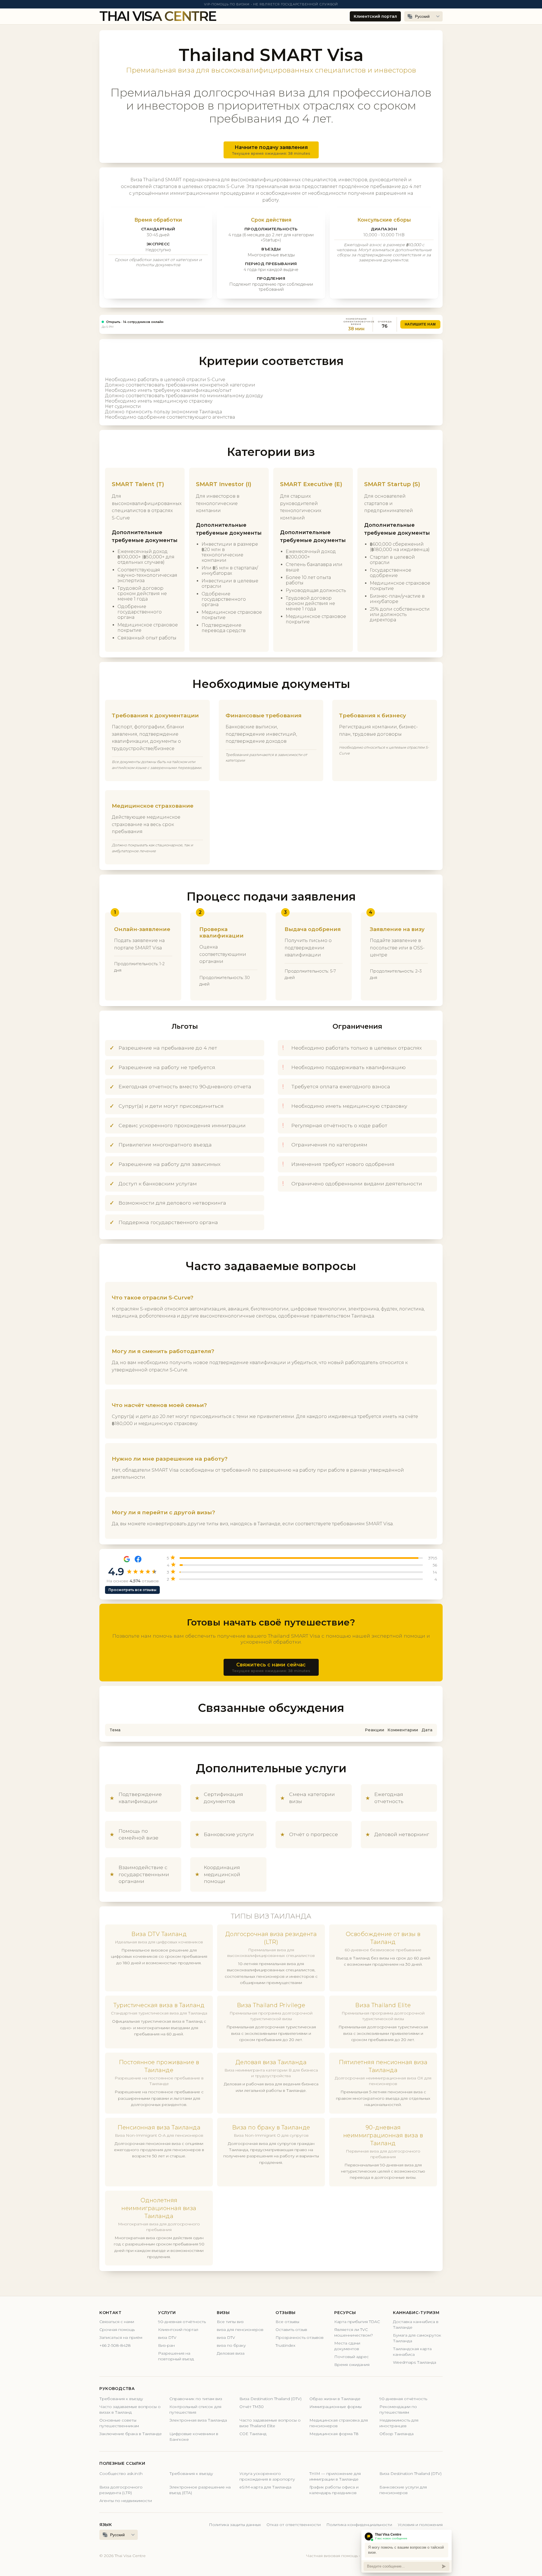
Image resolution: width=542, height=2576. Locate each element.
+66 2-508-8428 (115, 2345)
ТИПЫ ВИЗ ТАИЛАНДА (271, 1916)
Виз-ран (166, 2345)
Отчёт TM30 (252, 2407)
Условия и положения (420, 2525)
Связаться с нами (117, 2322)
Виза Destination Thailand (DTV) (270, 2399)
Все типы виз (230, 2322)
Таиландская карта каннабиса (412, 2352)
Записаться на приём (121, 2337)
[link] (271, 324)
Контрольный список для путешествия (195, 2409)
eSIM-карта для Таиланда (265, 2487)
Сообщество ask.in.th (121, 2474)
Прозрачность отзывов (300, 2337)
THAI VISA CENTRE (158, 16)
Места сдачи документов (347, 2346)
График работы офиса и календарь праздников (334, 2490)
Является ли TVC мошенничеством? (354, 2332)
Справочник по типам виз (196, 2399)
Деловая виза (231, 2353)
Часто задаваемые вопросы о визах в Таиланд (130, 2409)
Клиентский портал (375, 16)
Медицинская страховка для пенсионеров (339, 2423)
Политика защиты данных (235, 2525)
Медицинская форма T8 (334, 2434)
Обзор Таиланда (396, 2434)
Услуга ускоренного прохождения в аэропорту (267, 2476)
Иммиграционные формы (336, 2407)
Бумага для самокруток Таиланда (417, 2338)
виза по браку (231, 2345)
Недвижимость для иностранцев (399, 2423)
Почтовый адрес (351, 2357)
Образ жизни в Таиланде (335, 2399)
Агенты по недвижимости (126, 2501)
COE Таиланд (253, 2434)
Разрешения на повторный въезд (176, 2356)
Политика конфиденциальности (359, 2525)
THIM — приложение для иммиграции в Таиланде (335, 2476)
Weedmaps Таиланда (415, 2362)
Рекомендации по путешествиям (398, 2409)
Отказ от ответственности (294, 2525)
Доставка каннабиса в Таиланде (416, 2324)
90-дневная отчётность (182, 2322)
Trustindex (285, 2345)
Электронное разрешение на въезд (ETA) (200, 2490)
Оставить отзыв (291, 2330)
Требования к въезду (121, 2399)
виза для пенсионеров (240, 2330)
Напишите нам (420, 324)
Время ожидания (352, 2365)
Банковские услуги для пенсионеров (403, 2490)
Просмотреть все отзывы (132, 1590)
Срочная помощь (117, 2330)
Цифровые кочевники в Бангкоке (194, 2437)
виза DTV (167, 2337)
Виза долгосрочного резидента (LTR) (121, 2490)
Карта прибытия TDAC (357, 2322)
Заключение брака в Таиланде (131, 2434)
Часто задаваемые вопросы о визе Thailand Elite (270, 2423)
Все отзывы (287, 2322)
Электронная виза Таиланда (198, 2420)
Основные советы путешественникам (119, 2423)
